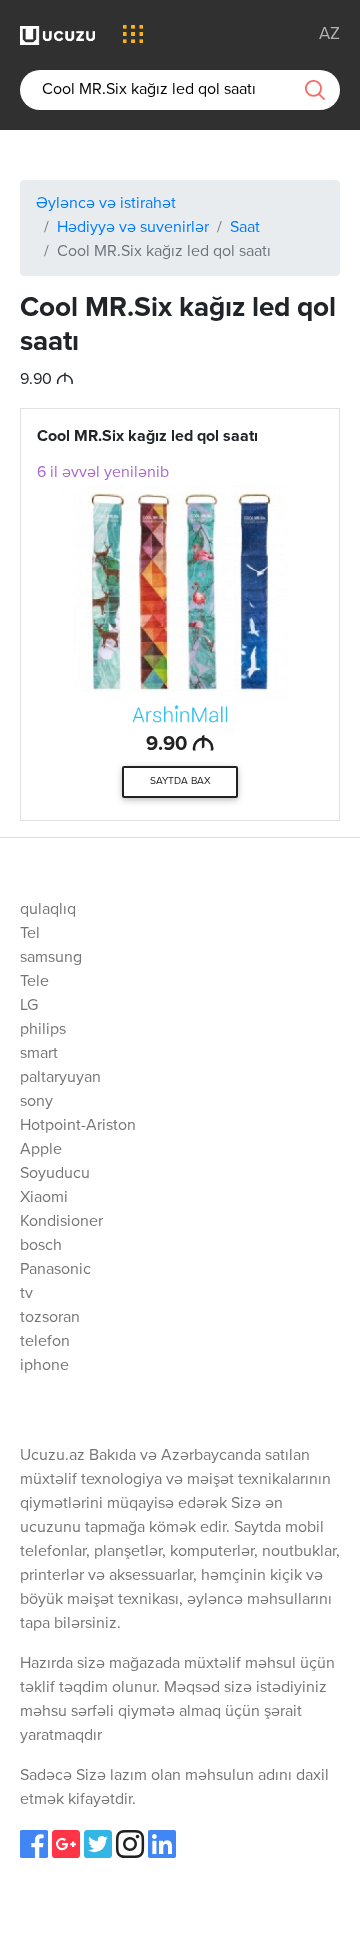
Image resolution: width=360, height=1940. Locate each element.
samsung (51, 958)
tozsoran (50, 1318)
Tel (30, 934)
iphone (44, 1366)
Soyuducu (55, 1174)
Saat (245, 228)
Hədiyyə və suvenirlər (133, 228)
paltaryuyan (60, 1078)
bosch (41, 1246)
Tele (34, 982)
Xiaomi (44, 1198)
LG (29, 1006)
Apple (41, 1150)
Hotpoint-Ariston (78, 1126)
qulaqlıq (48, 910)
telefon (45, 1342)
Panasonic (55, 1270)
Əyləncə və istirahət (106, 204)
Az (329, 34)
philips (43, 1030)
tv (26, 1294)
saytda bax (180, 781)
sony (36, 1102)
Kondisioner (61, 1222)
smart (39, 1054)
